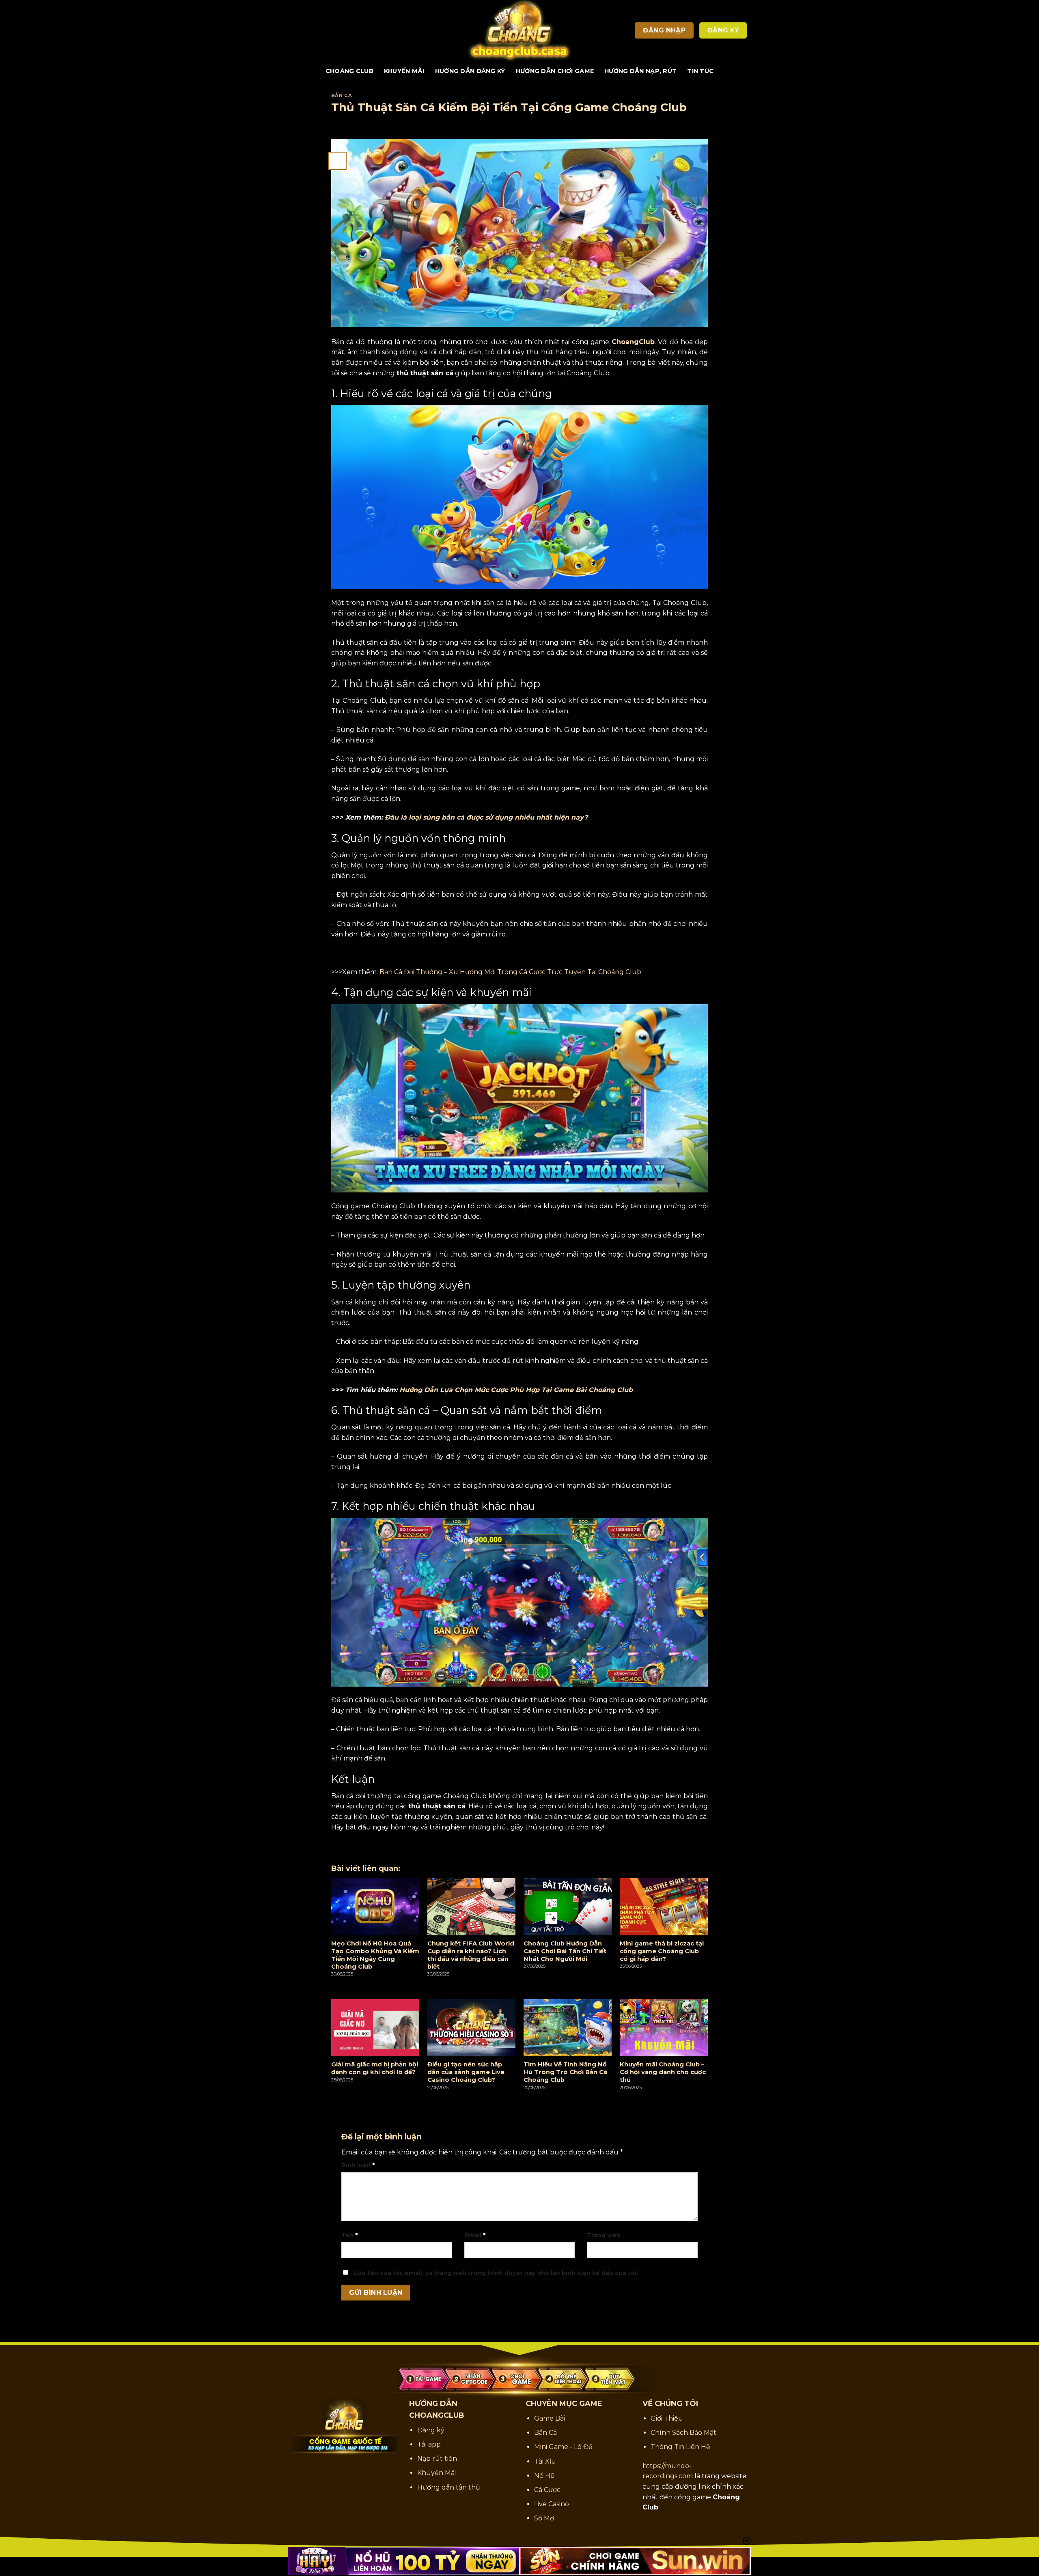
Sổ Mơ (544, 2518)
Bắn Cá (342, 95)
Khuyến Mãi (404, 71)
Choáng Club (349, 71)
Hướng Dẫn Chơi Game (555, 71)
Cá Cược (547, 2490)
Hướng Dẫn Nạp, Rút (640, 71)
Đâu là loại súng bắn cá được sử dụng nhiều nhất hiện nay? (486, 817)
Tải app (429, 2444)
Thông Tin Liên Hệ (680, 2447)
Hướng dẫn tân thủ (449, 2487)
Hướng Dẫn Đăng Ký (470, 71)
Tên (349, 2235)
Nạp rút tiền (437, 2459)
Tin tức (700, 71)
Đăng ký (431, 2430)
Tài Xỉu (545, 2461)
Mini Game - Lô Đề (563, 2447)
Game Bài (550, 2418)
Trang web (604, 2235)
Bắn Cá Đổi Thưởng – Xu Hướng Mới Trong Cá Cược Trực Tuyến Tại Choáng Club (510, 972)
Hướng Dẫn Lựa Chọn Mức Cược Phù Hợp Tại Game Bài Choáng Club (516, 1390)
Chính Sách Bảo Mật (683, 2433)
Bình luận (358, 2165)
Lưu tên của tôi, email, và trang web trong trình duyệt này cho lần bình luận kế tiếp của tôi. (496, 2273)
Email (475, 2235)
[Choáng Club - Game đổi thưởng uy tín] (519, 30)
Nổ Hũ (544, 2476)
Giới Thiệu (667, 2418)
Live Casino (552, 2504)
